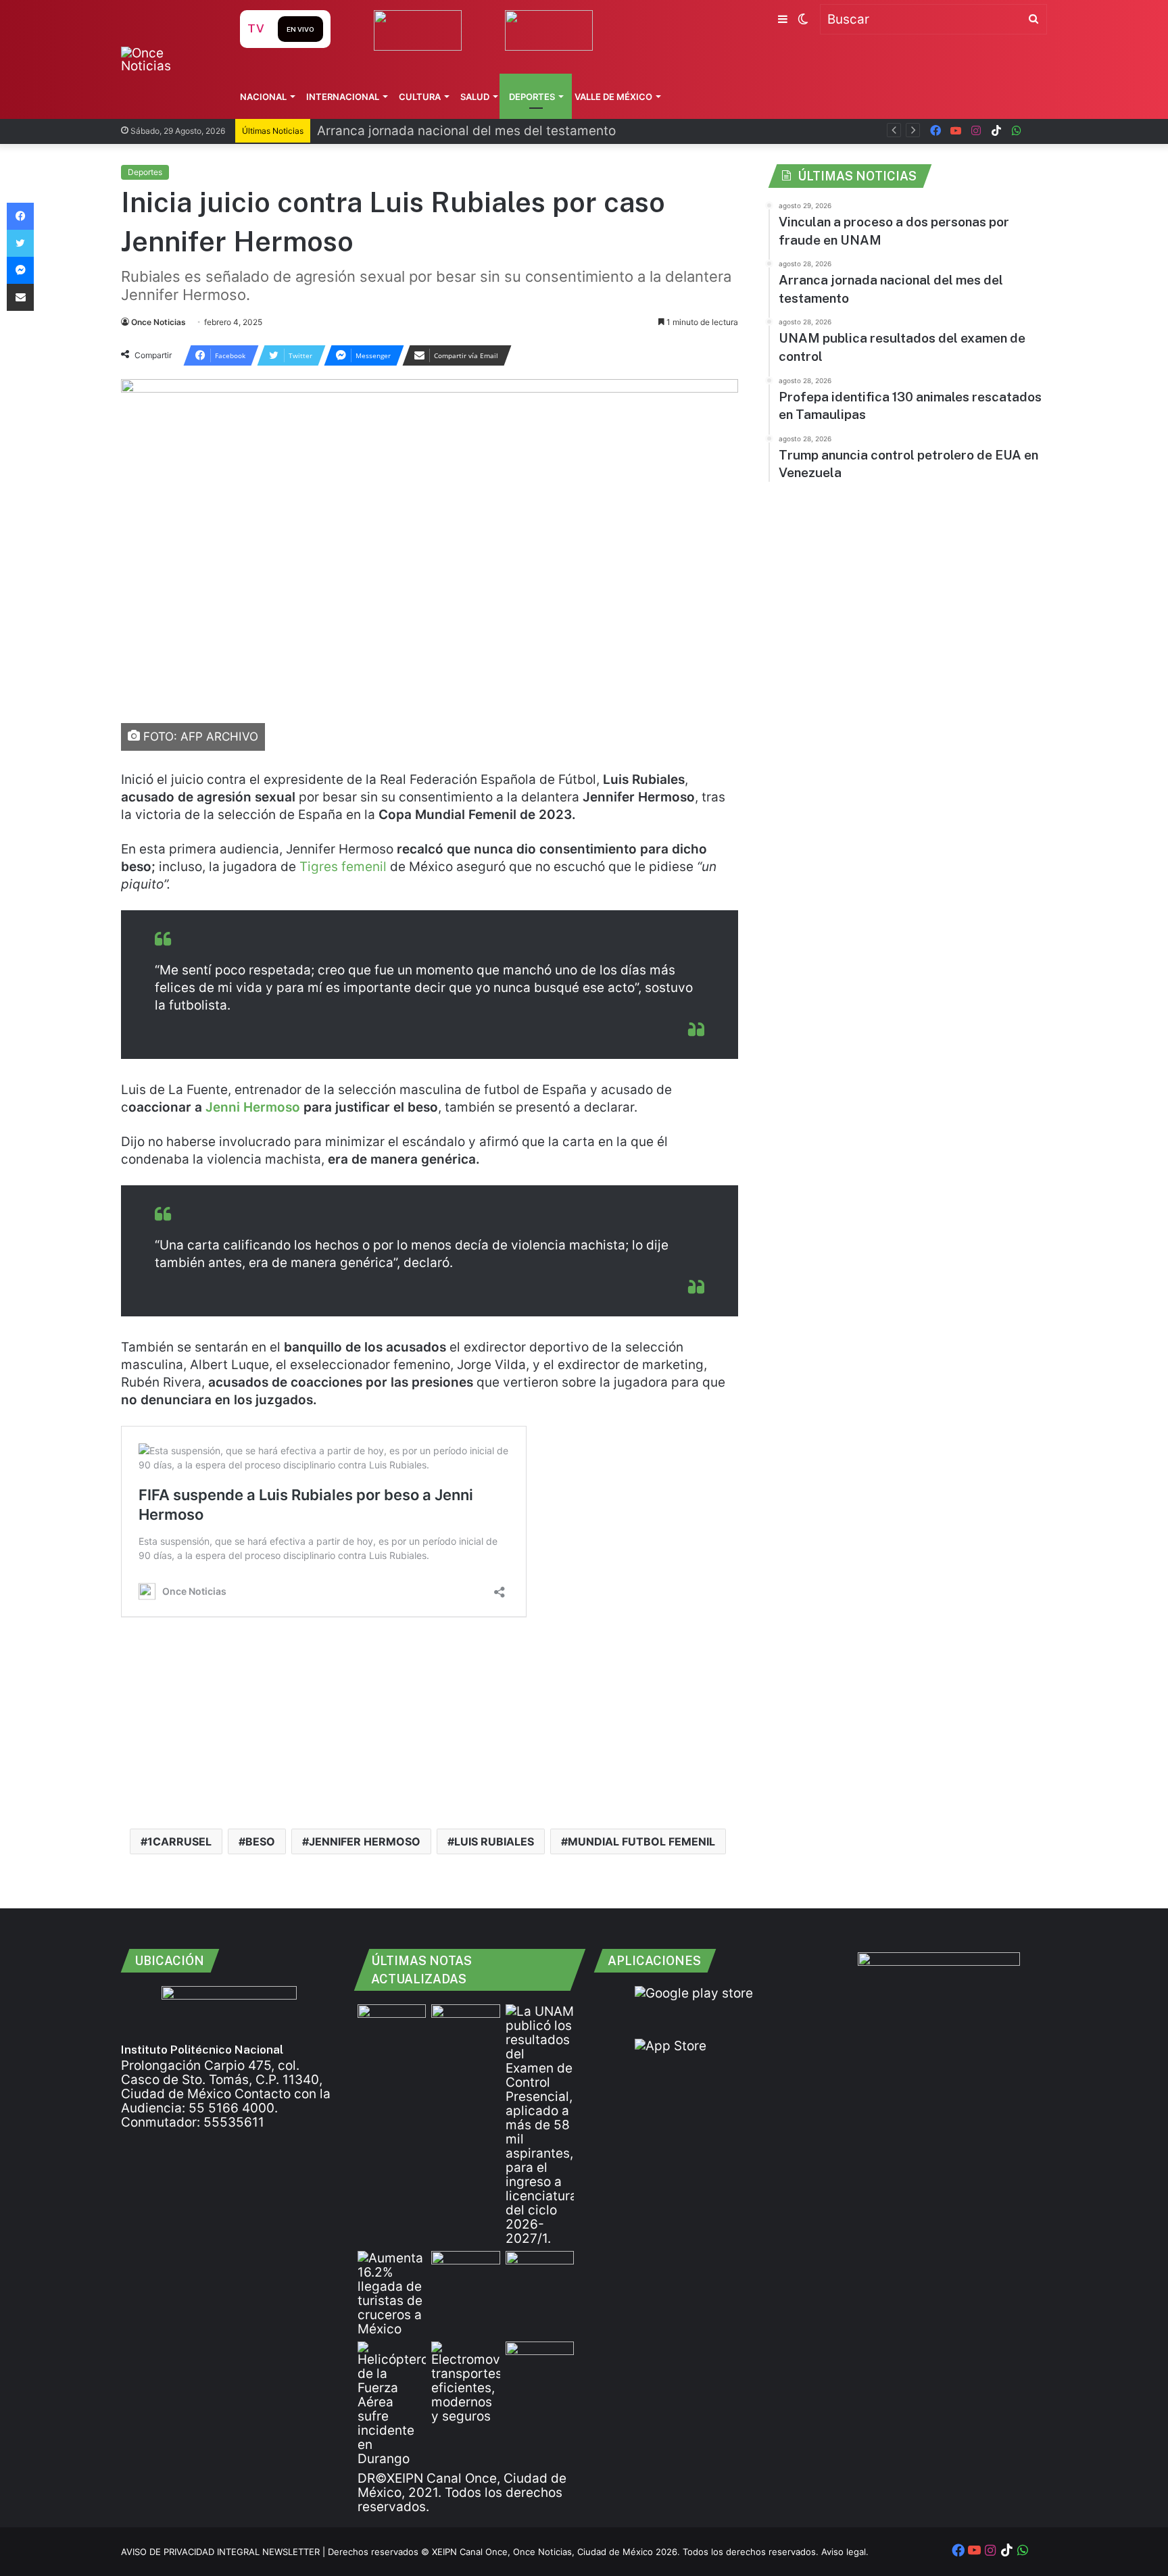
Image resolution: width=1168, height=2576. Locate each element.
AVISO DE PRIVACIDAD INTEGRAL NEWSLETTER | (224, 2552)
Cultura (420, 97)
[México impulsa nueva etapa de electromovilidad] (465, 2382)
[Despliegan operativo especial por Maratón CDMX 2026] (540, 2361)
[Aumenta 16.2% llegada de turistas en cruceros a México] (392, 2294)
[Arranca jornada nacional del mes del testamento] (465, 2024)
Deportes (532, 97)
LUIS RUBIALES (494, 1841)
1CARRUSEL (179, 1841)
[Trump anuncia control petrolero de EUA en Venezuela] (540, 2270)
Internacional (343, 97)
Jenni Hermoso (253, 1107)
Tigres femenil (343, 867)
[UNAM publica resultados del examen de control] (540, 2125)
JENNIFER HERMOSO (365, 1841)
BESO (260, 1841)
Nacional (263, 97)
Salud (475, 97)
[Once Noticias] (167, 59)
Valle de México (613, 97)
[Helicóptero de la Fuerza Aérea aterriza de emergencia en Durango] (392, 2404)
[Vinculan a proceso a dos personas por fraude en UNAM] (392, 2024)
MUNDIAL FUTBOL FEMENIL (641, 1841)
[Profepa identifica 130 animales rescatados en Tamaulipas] (465, 2270)
